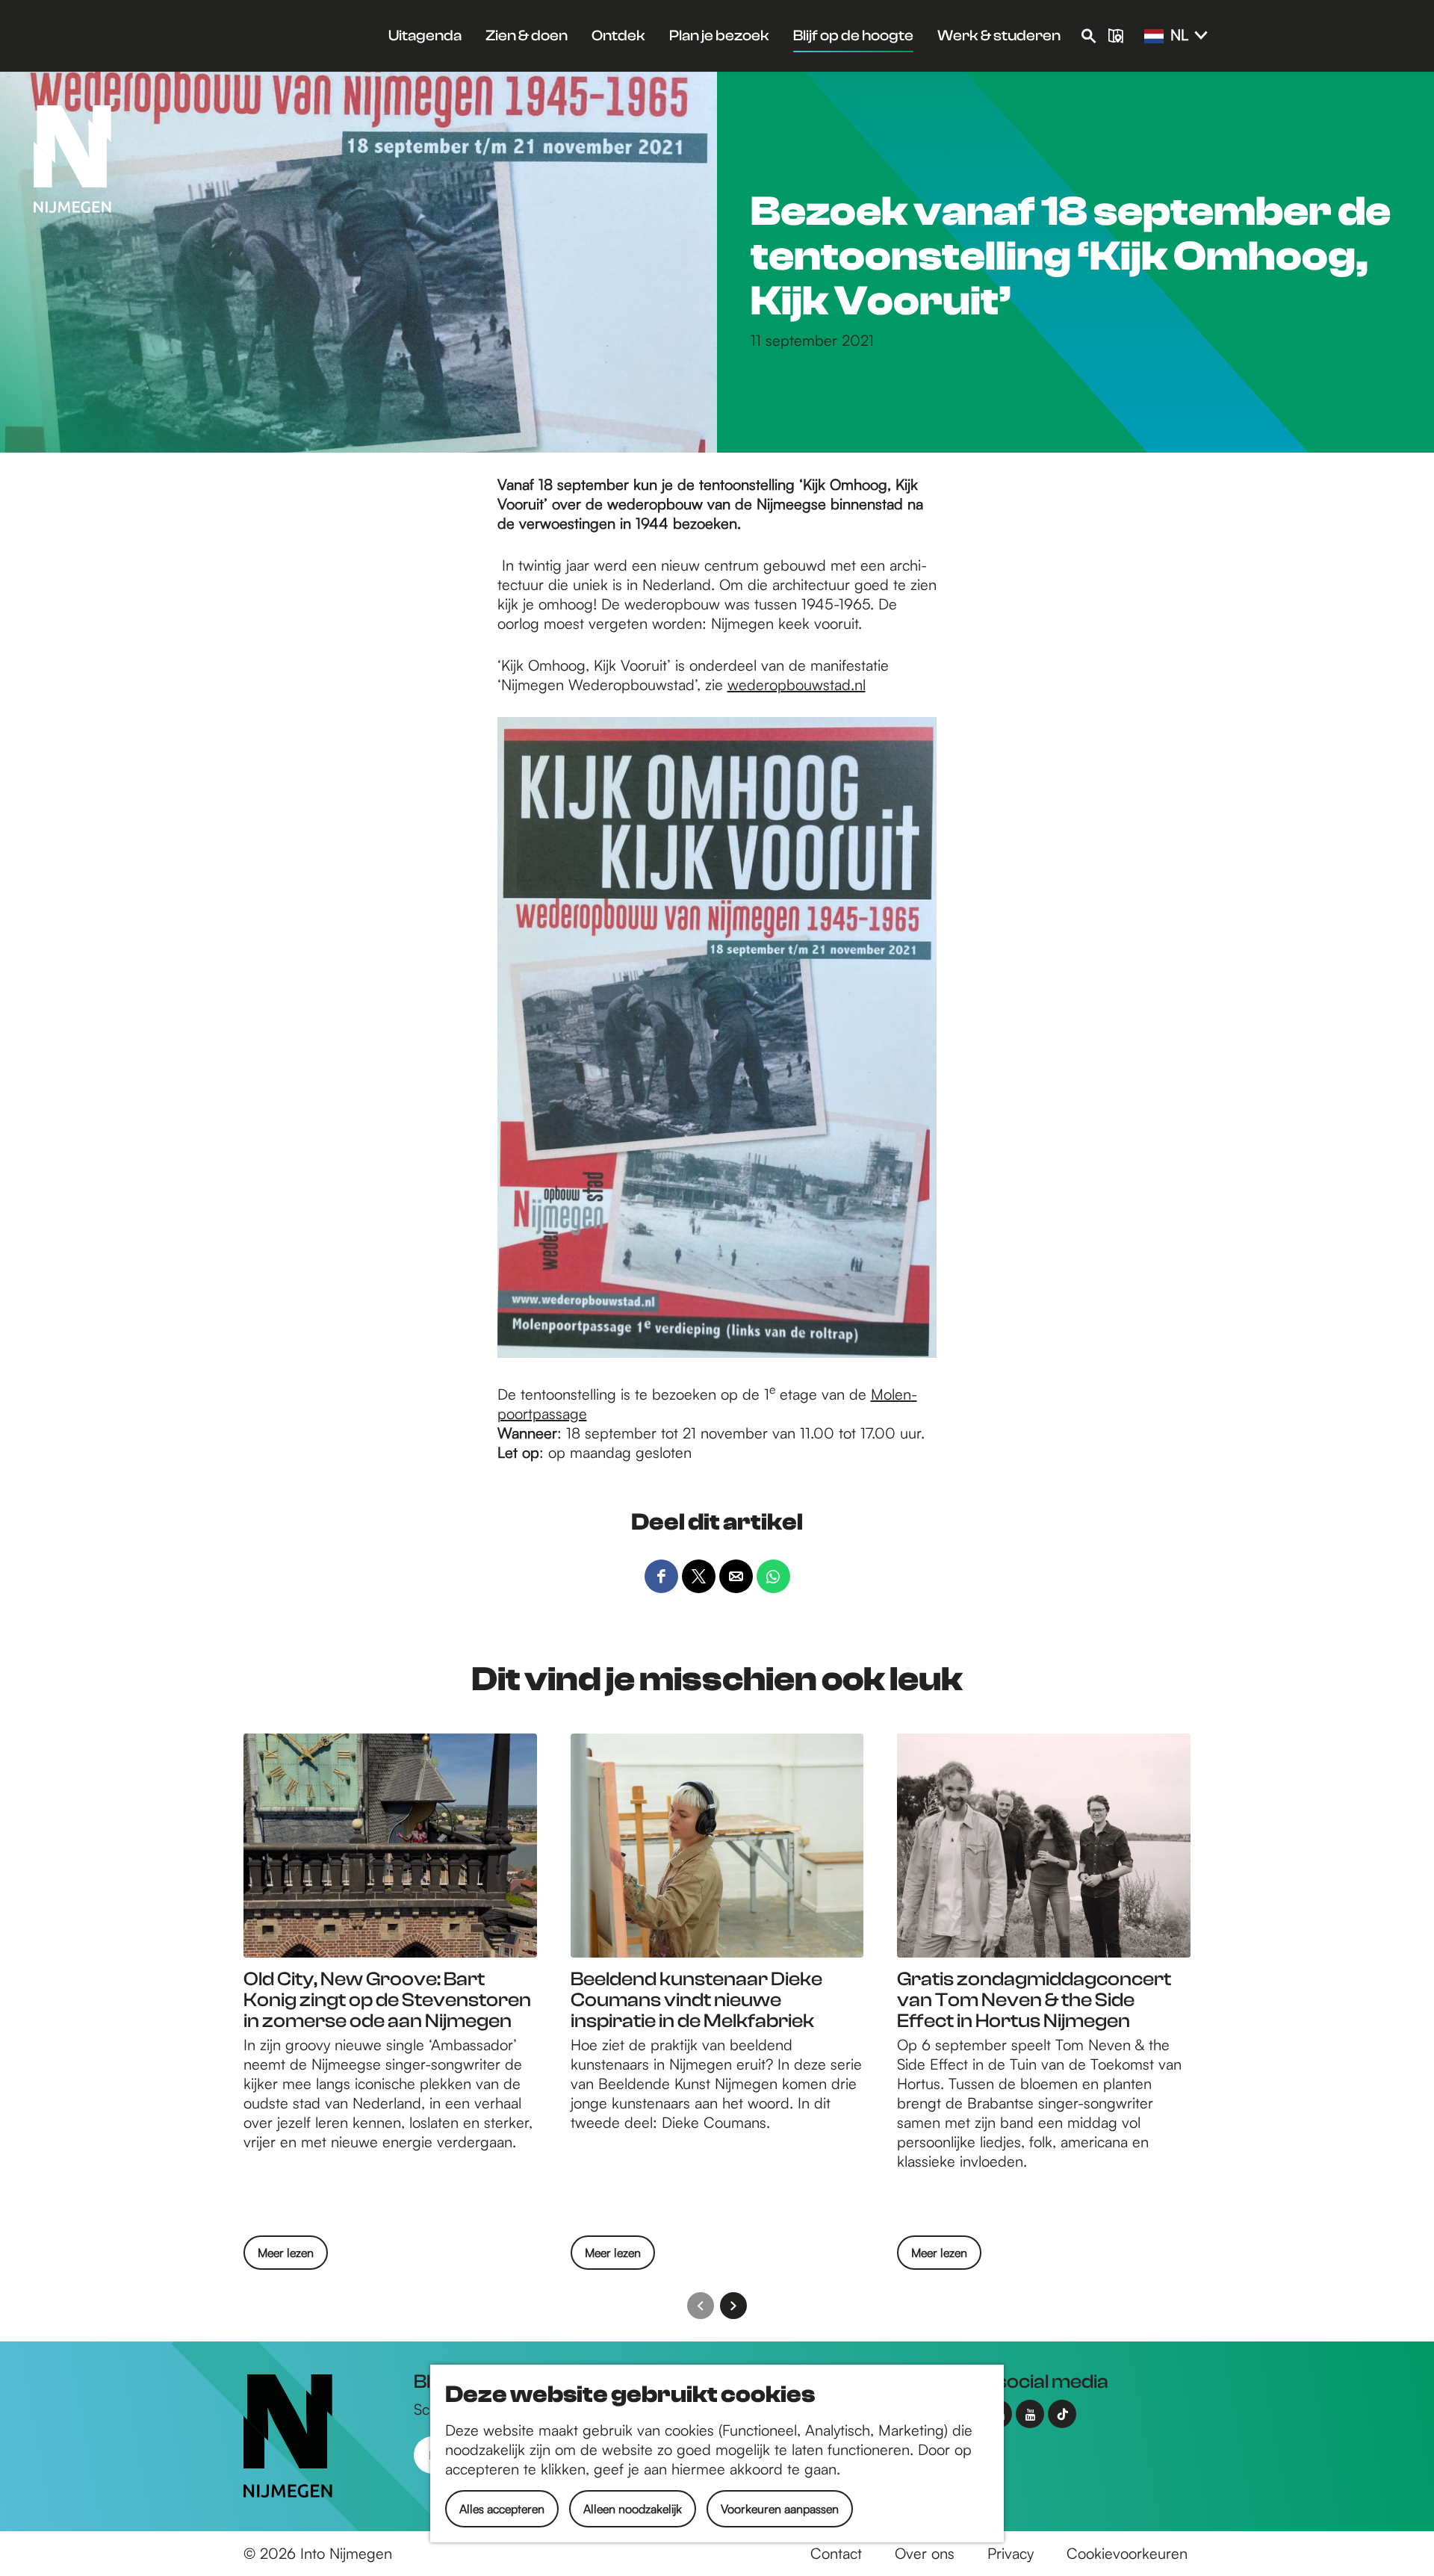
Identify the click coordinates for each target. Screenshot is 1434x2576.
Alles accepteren (502, 2509)
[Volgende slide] (733, 2306)
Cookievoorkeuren (1127, 2553)
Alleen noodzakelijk (633, 2509)
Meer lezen (286, 2257)
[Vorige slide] (701, 2306)
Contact (836, 2553)
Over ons (925, 2553)
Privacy (1011, 2553)
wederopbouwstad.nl (797, 685)
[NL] (1154, 37)
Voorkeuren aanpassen (780, 2509)
